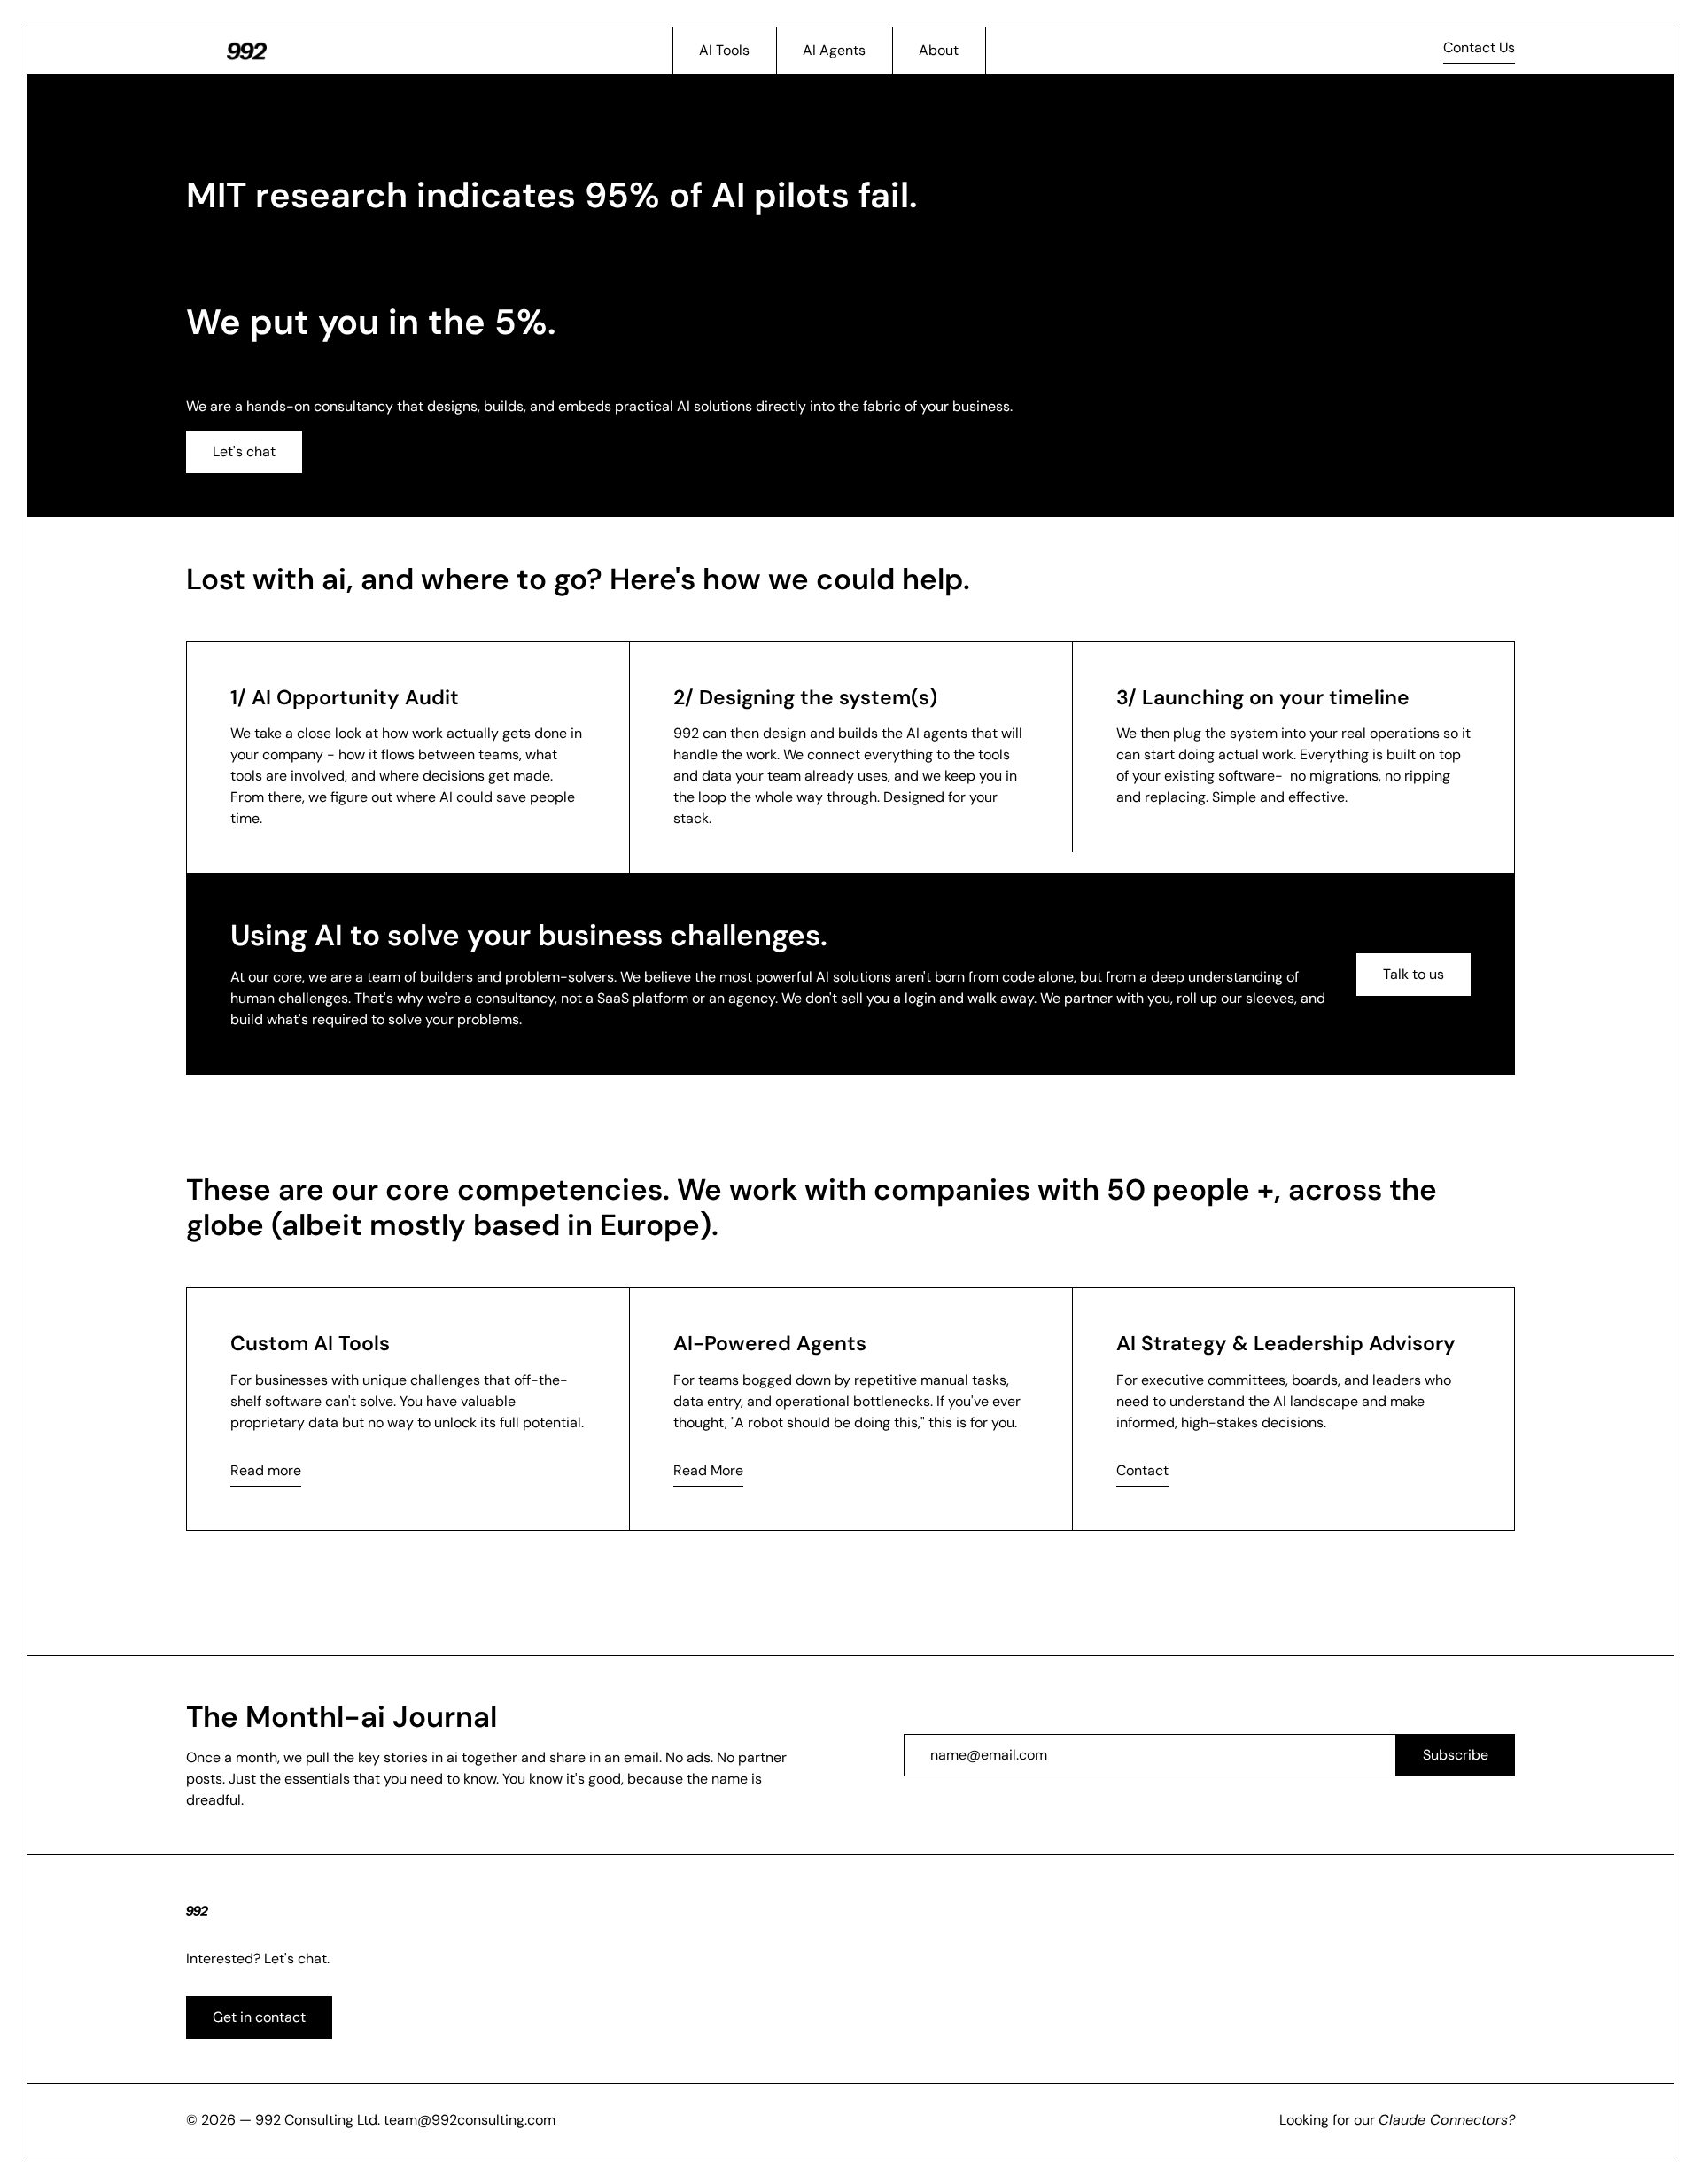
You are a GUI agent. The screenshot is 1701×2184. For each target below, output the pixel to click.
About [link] (939, 50)
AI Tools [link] (724, 50)
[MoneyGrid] (247, 51)
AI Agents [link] (834, 50)
